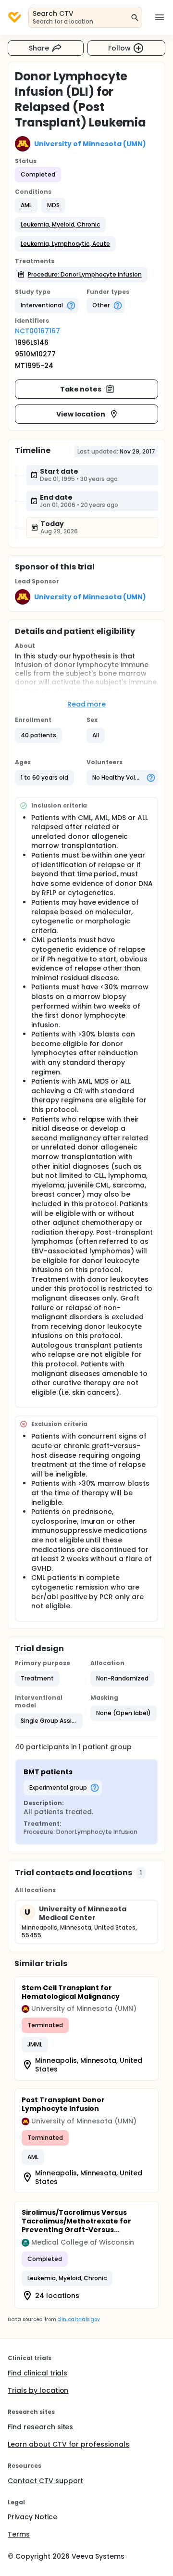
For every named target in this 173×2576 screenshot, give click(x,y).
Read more (87, 704)
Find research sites (40, 2427)
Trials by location (38, 2390)
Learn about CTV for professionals (68, 2444)
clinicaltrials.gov (78, 2319)
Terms (19, 2534)
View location (81, 414)
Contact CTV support (45, 2481)
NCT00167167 (37, 331)
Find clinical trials (37, 2373)
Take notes (81, 389)
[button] (26, 205)
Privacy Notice (32, 2517)
